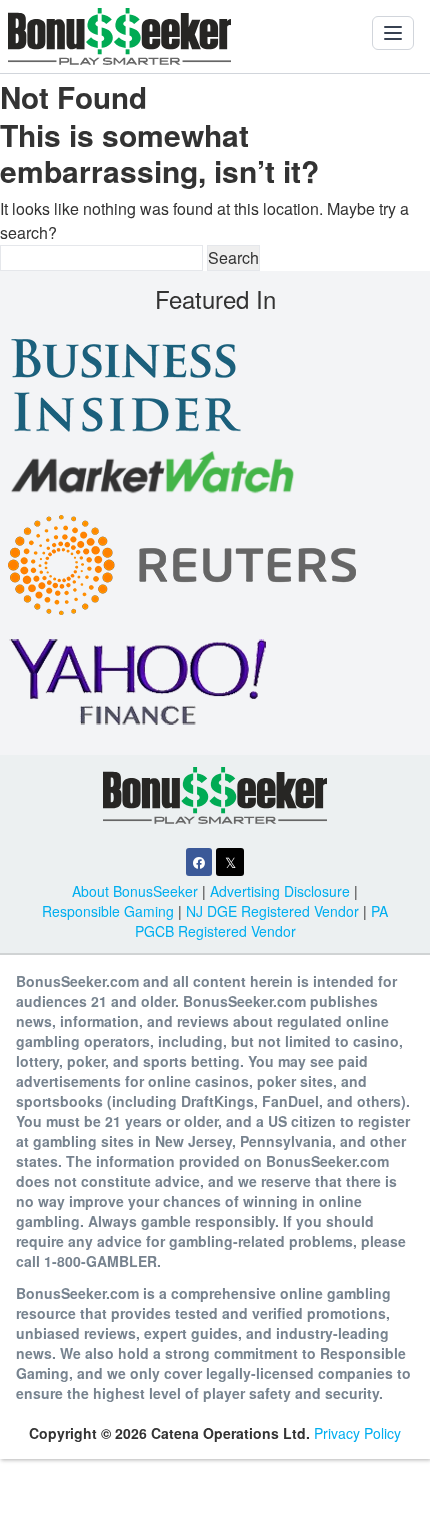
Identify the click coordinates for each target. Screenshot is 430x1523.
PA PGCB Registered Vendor (262, 921)
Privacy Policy (357, 1433)
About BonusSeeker (135, 891)
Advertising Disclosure (280, 891)
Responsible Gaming (108, 911)
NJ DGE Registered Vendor (272, 911)
